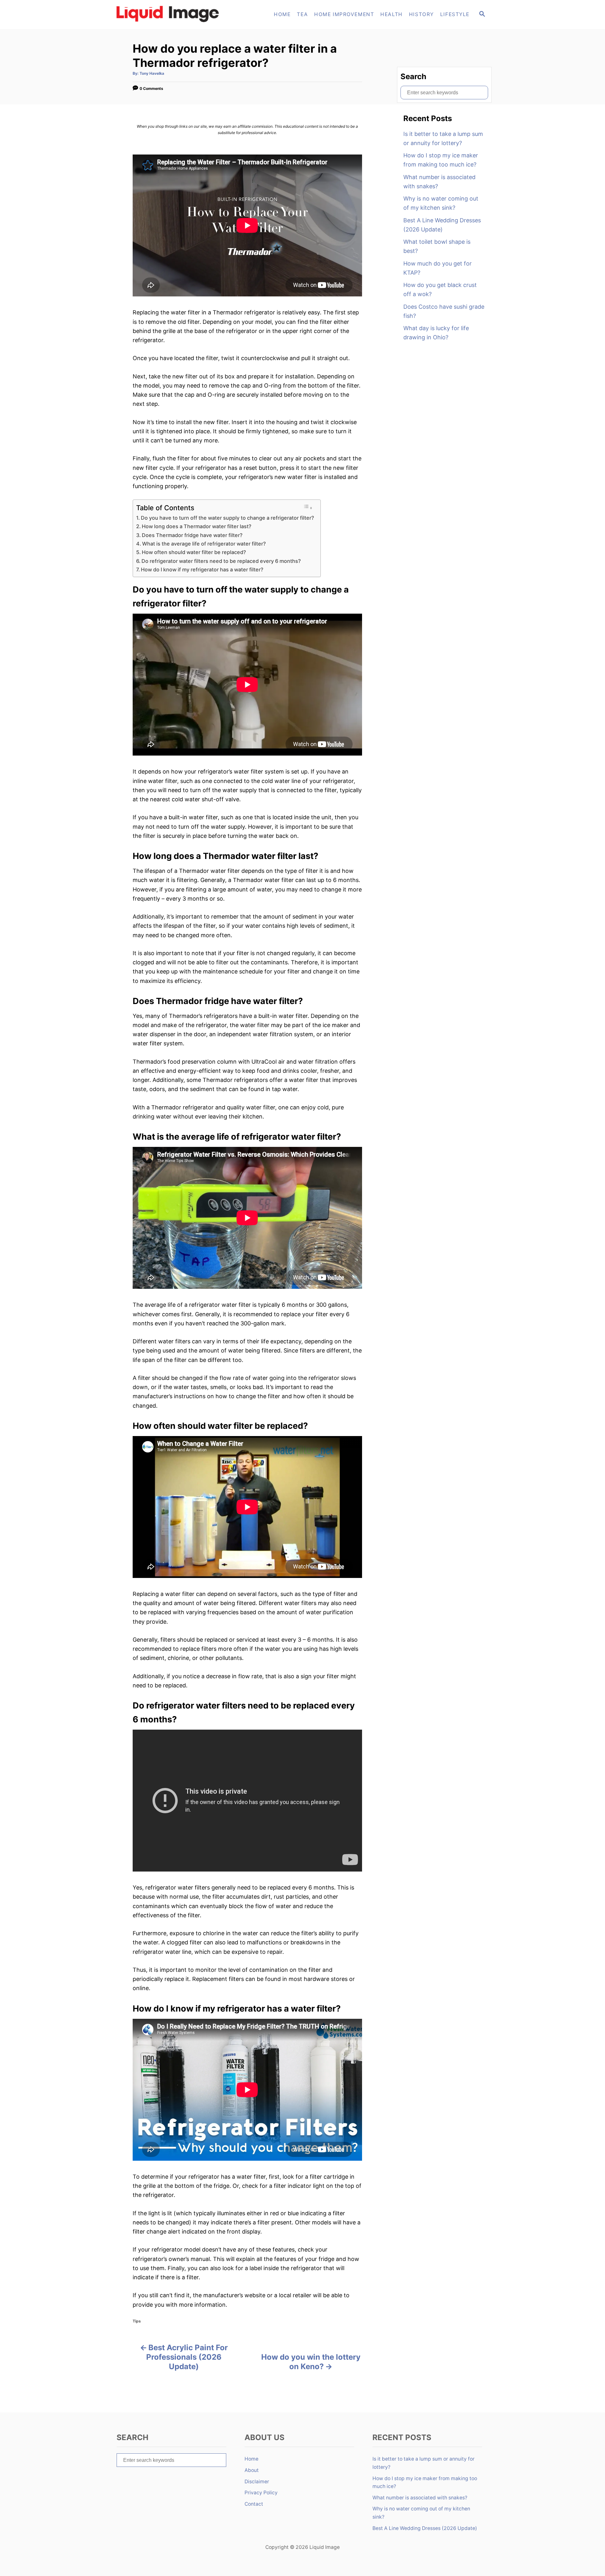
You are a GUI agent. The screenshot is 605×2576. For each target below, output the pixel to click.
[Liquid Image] (170, 15)
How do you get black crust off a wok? (440, 289)
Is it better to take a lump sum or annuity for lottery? (443, 138)
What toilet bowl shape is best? (437, 246)
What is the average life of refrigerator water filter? (204, 544)
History (421, 14)
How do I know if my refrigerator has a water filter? (202, 570)
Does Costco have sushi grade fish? (444, 311)
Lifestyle (455, 14)
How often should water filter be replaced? (194, 552)
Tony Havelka (152, 73)
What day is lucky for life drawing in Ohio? (436, 333)
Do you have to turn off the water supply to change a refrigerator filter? (228, 518)
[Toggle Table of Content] (308, 507)
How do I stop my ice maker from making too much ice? (441, 160)
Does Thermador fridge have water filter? (192, 535)
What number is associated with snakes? (439, 182)
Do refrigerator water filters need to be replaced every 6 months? (221, 561)
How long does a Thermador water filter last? (197, 526)
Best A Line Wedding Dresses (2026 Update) (442, 225)
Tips (137, 2321)
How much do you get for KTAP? (438, 268)
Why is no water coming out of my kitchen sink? (441, 203)
